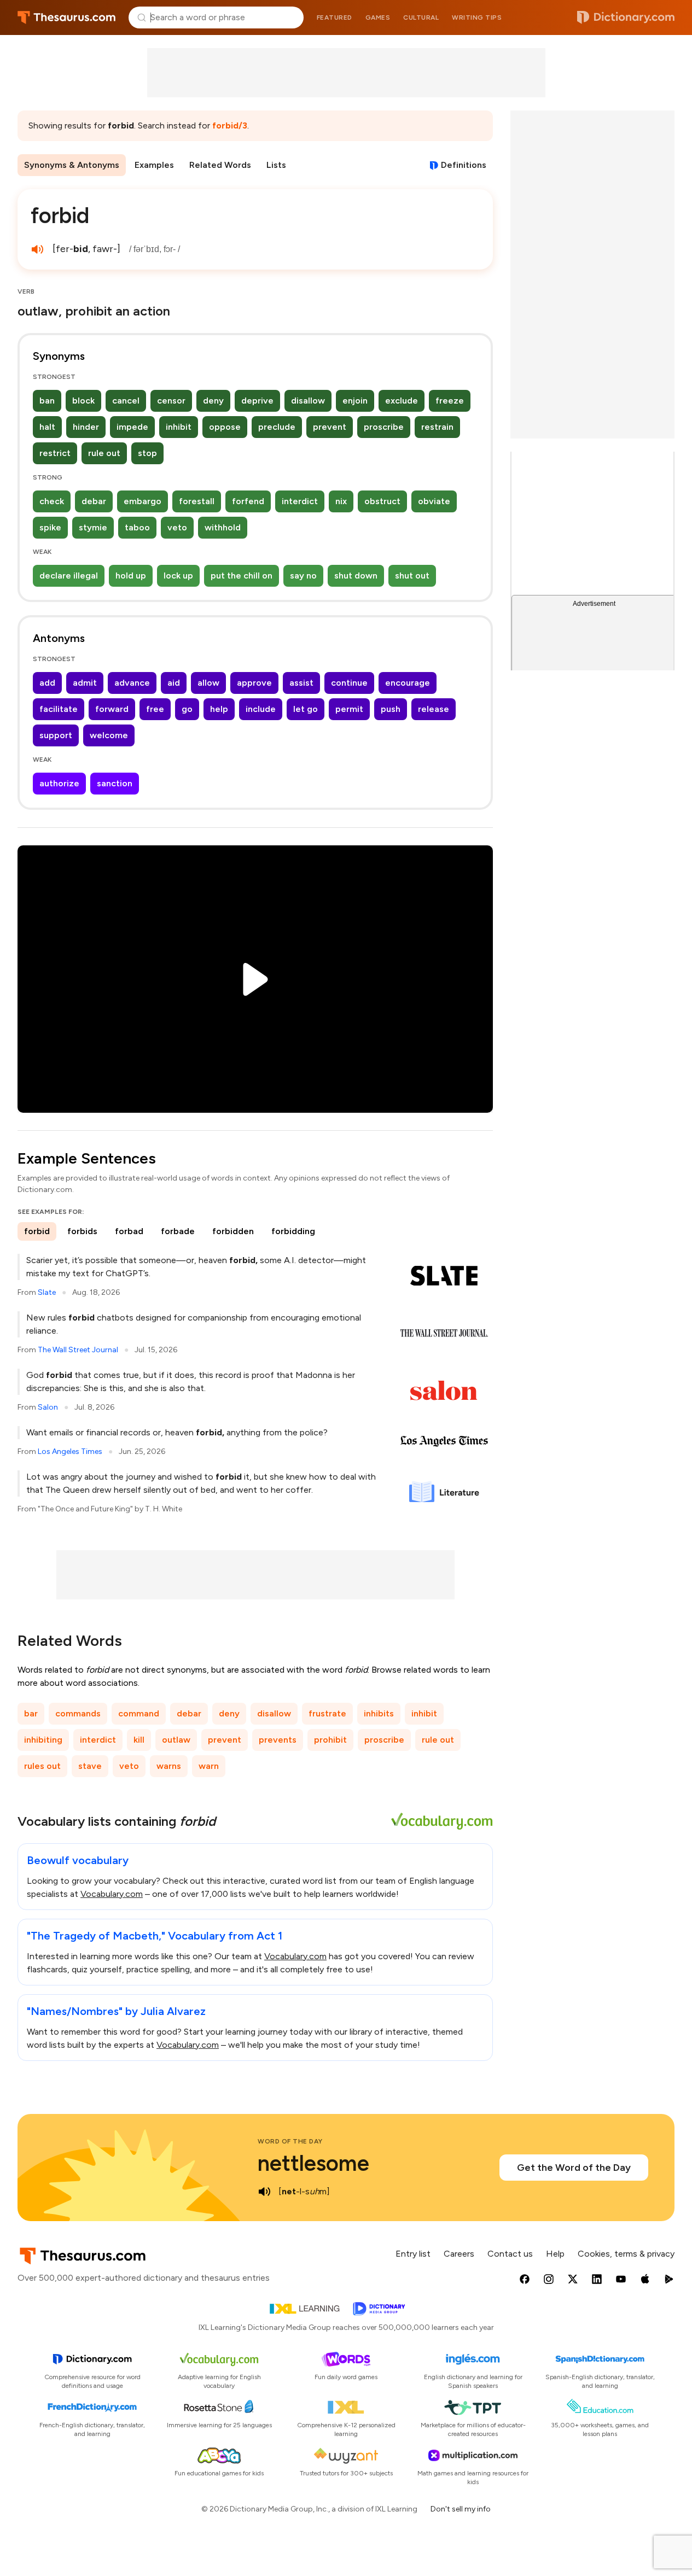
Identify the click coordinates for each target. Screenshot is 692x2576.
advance (132, 683)
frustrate (327, 1713)
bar (31, 1713)
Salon (48, 1407)
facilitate (59, 709)
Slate (47, 1292)
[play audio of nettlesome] (264, 2192)
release (434, 709)
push (391, 709)
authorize (59, 783)
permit (349, 709)
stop (147, 453)
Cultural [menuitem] (421, 17)
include (261, 709)
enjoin (355, 401)
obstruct (382, 501)
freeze (450, 401)
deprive (257, 401)
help (219, 709)
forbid (37, 1231)
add (47, 683)
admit (85, 683)
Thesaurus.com (66, 17)
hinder (86, 427)
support (56, 735)
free (155, 709)
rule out (104, 453)
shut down (356, 576)
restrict (55, 453)
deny (213, 401)
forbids (82, 1231)
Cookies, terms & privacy (626, 2254)
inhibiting (43, 1740)
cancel (126, 401)
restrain (437, 427)
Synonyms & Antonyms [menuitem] (72, 165)
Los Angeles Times (70, 1451)
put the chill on (242, 576)
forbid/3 (230, 125)
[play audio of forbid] (37, 249)
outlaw (176, 1740)
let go (306, 709)
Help (555, 2254)
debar (94, 501)
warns (169, 1766)
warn (209, 1766)
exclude (402, 401)
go (187, 709)
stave (90, 1766)
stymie (93, 527)
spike (50, 527)
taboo (137, 527)
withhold (223, 527)
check (52, 501)
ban (47, 401)
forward (112, 709)
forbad (129, 1231)
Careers (459, 2254)
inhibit (179, 427)
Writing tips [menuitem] (477, 17)
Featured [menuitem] (335, 17)
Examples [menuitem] (154, 165)
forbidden (233, 1231)
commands (78, 1713)
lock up (178, 576)
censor (171, 401)
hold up (131, 576)
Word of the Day (290, 2141)
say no (303, 576)
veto (177, 527)
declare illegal (69, 576)
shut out (412, 576)
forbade (178, 1231)
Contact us (510, 2254)
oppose (225, 427)
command (139, 1713)
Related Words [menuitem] (220, 165)
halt (47, 427)
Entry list (413, 2254)
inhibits (379, 1713)
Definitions (464, 165)
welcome (109, 735)
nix (341, 501)
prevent (330, 427)
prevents (278, 1740)
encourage (408, 683)
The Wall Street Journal (78, 1350)
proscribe (384, 427)
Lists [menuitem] (276, 165)
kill (139, 1740)
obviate (434, 501)
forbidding (293, 1231)
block (83, 401)
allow (208, 683)
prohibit (330, 1740)
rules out (42, 1766)
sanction (115, 783)
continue (349, 683)
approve (254, 683)
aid (174, 683)
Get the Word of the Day (574, 2168)
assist (301, 683)
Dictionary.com (626, 17)
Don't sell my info (461, 2509)
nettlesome (313, 2163)
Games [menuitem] (378, 17)
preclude (277, 427)
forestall (197, 501)
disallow (308, 401)
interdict (300, 501)
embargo (143, 501)
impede (132, 427)
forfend (248, 501)
